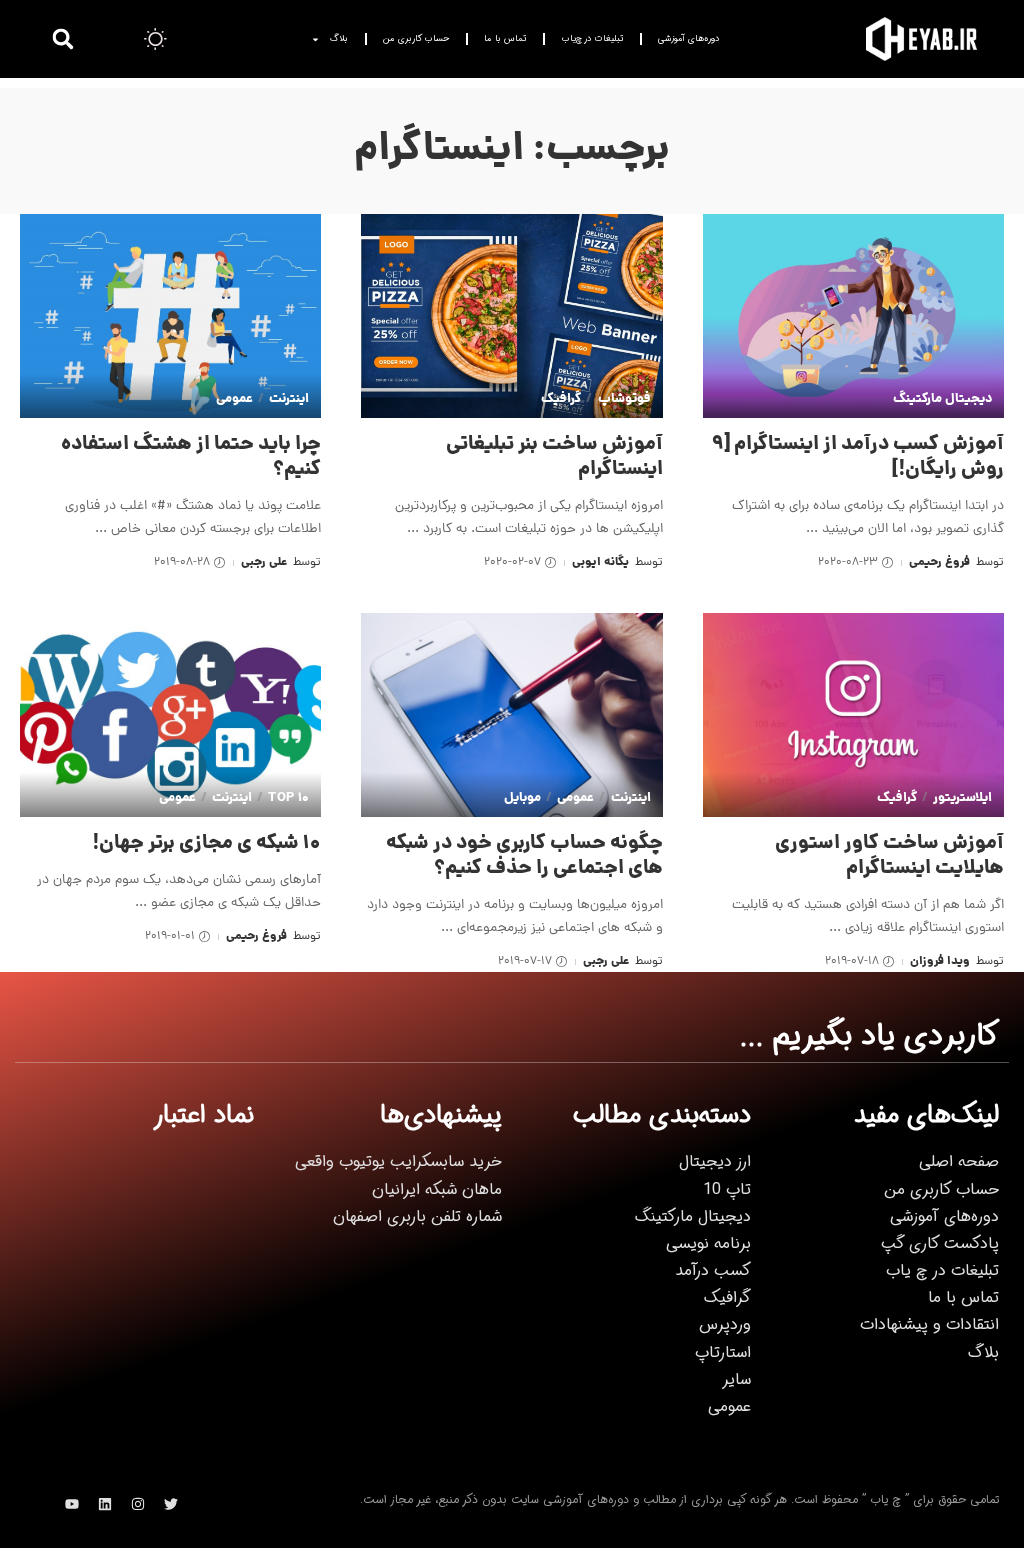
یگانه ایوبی (600, 562)
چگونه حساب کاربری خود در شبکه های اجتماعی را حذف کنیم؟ (524, 856)
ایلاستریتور (962, 798)
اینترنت (289, 399)
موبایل (522, 798)
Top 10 (288, 798)
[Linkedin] (105, 1504)
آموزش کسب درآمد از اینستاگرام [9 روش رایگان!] (858, 457)
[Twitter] (171, 1504)
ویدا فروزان (940, 961)
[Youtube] (72, 1504)
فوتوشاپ (624, 399)
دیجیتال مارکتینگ (942, 399)
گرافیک (561, 399)
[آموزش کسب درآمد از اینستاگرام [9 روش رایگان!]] (853, 316)
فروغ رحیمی (939, 562)
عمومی (234, 399)
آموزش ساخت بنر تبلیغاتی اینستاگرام (554, 457)
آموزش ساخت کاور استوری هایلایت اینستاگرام (889, 856)
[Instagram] (138, 1504)
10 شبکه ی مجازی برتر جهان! (207, 844)
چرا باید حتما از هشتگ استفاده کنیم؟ (191, 457)
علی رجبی (264, 562)
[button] (63, 39)
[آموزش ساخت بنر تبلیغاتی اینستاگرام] (511, 316)
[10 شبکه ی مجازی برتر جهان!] (170, 715)
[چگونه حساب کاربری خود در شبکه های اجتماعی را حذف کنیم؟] (511, 715)
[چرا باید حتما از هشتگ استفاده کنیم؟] (170, 316)
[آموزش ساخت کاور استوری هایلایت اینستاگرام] (853, 715)
